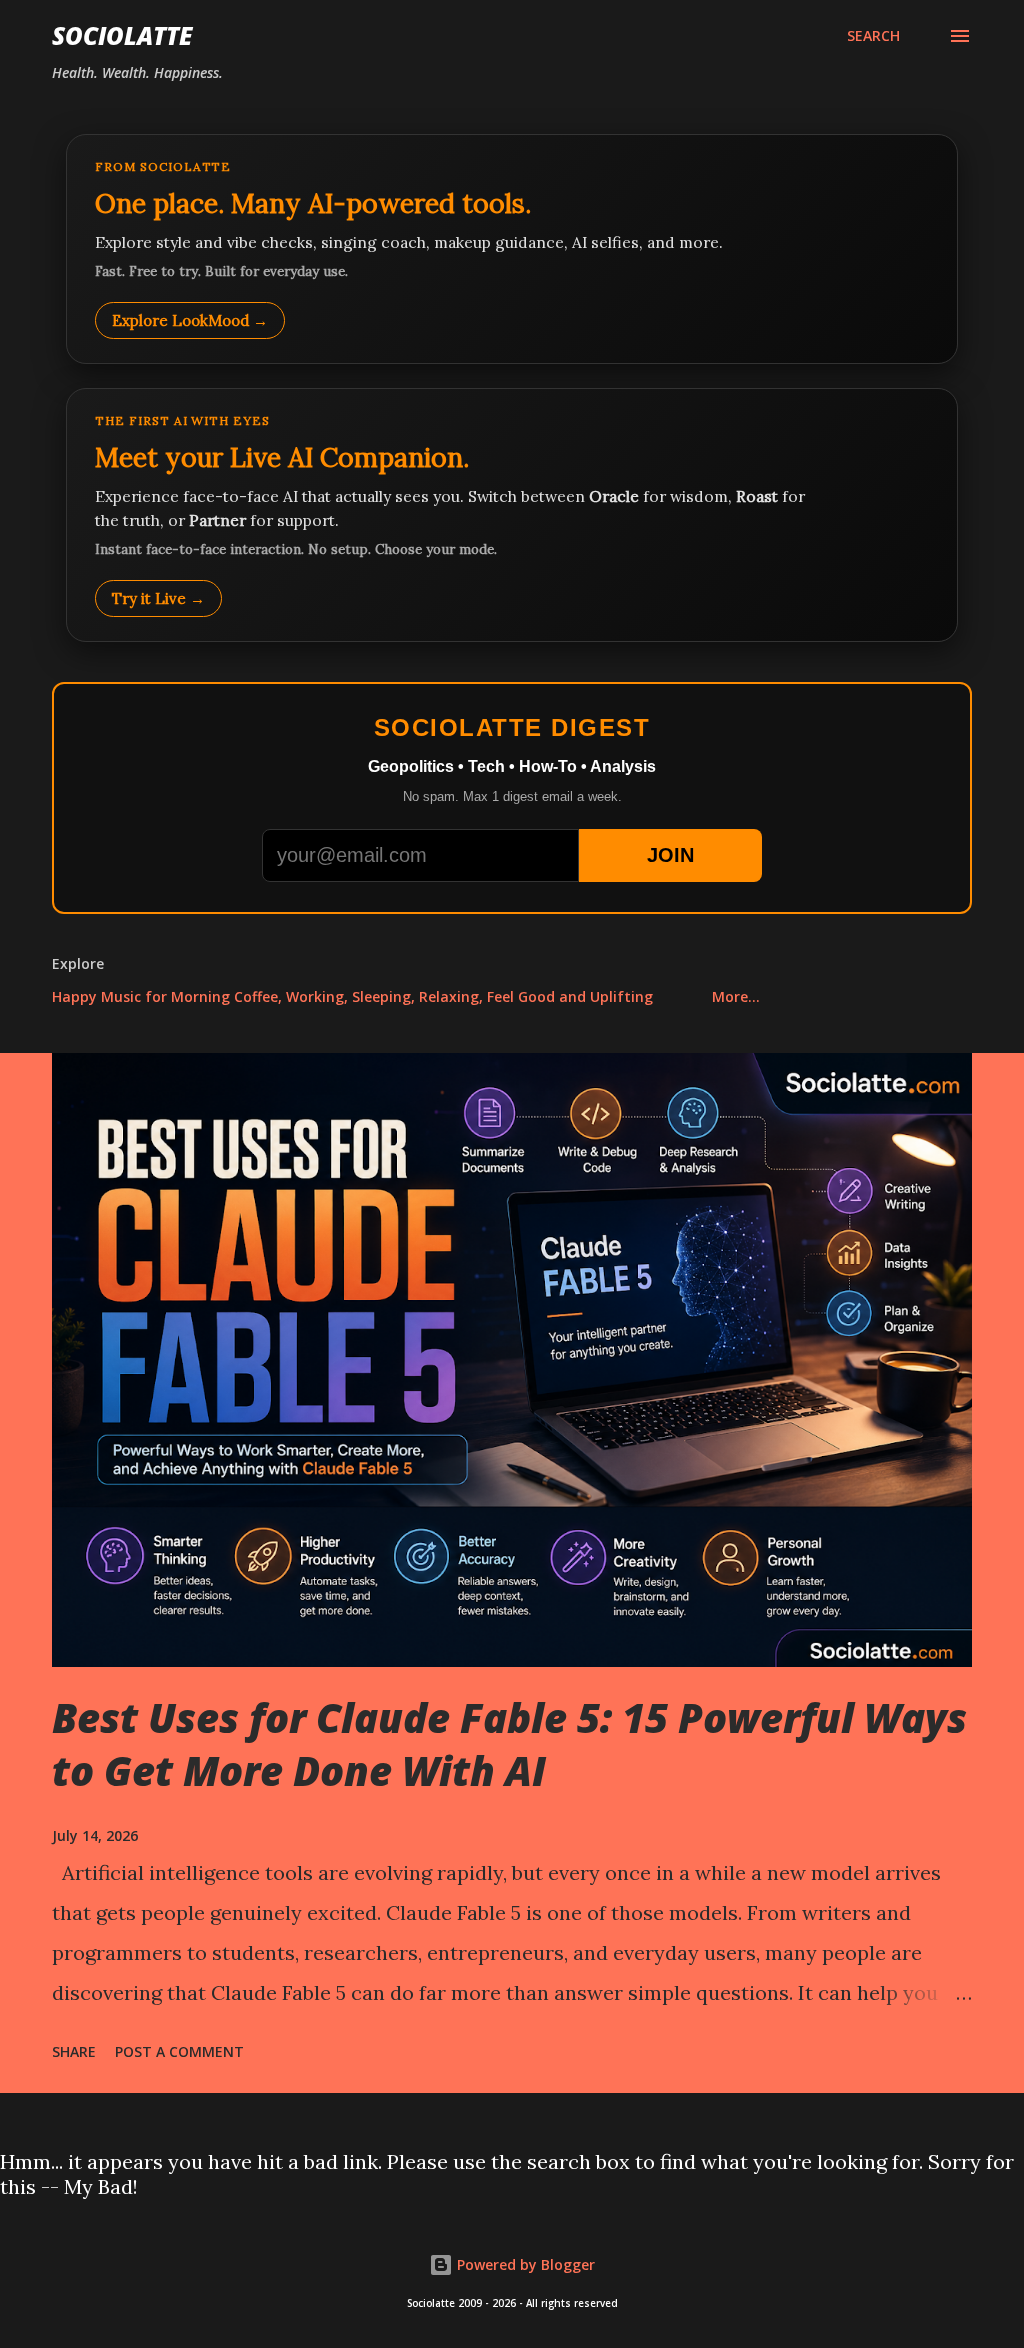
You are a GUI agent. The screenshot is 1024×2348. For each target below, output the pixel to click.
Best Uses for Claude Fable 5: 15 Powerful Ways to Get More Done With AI (509, 1744)
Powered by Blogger (524, 2264)
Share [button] (74, 2051)
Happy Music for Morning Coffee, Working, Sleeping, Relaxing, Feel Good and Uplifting (352, 996)
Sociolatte (122, 35)
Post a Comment (179, 2051)
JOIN (670, 855)
